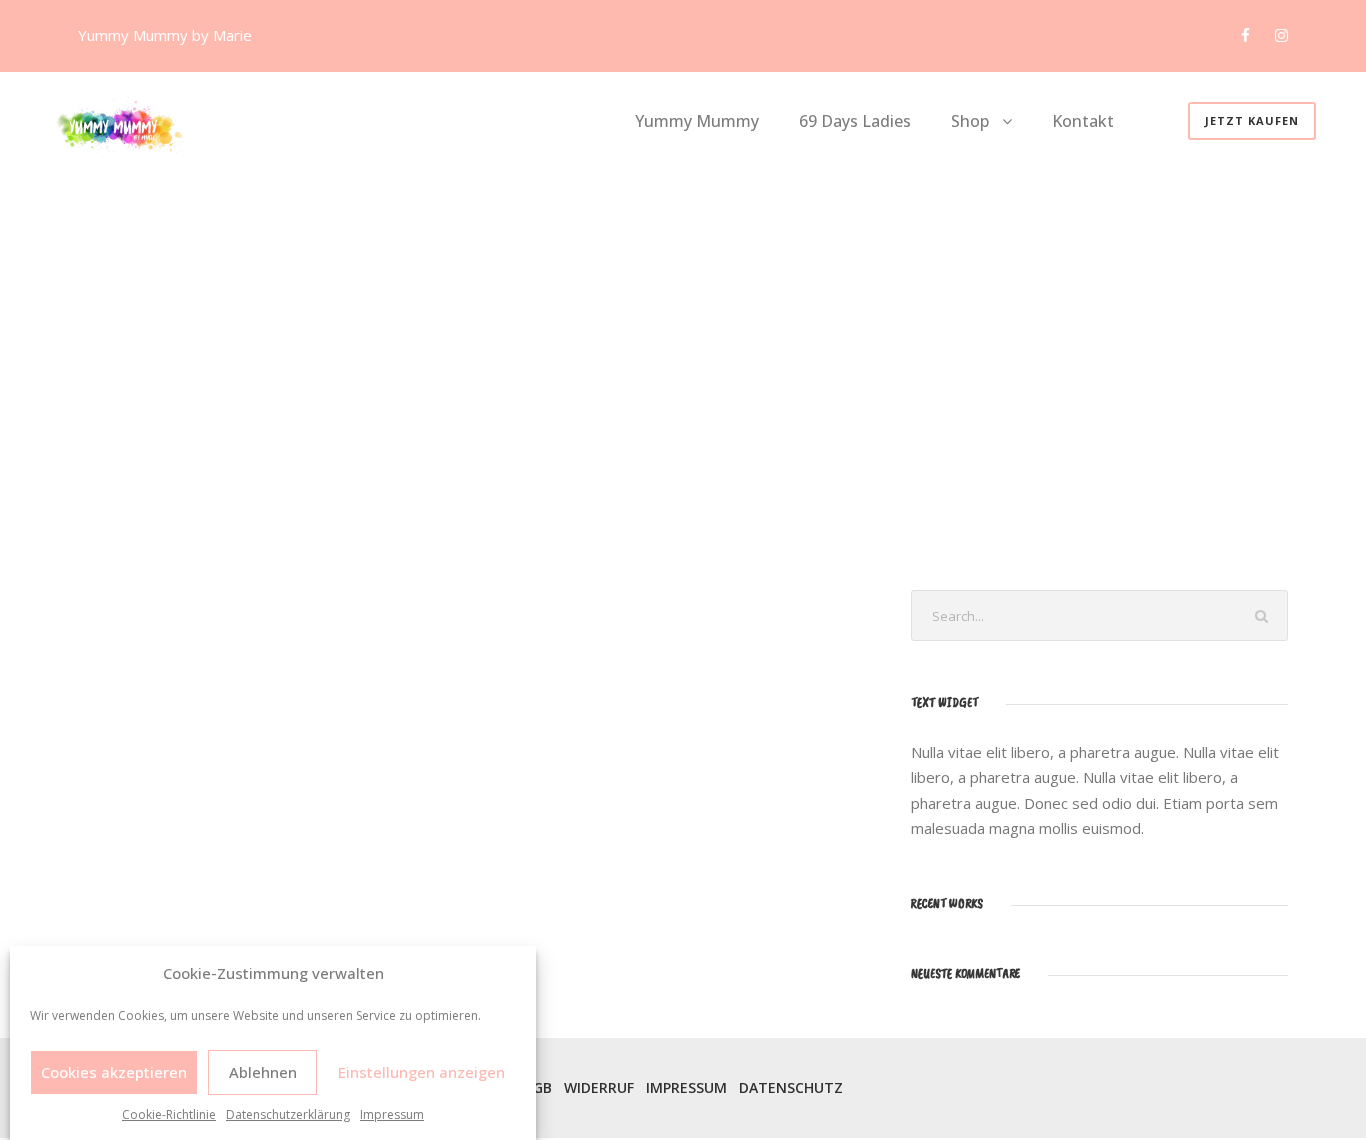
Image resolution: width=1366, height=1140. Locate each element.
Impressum (392, 1114)
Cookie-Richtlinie (169, 1114)
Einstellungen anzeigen (421, 1072)
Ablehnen (263, 1072)
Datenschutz (791, 1087)
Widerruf (599, 1087)
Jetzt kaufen (1252, 120)
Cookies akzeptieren (114, 1072)
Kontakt (1083, 121)
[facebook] (1245, 35)
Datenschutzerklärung (288, 1114)
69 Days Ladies (855, 121)
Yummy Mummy (697, 121)
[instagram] (1281, 35)
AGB (538, 1087)
